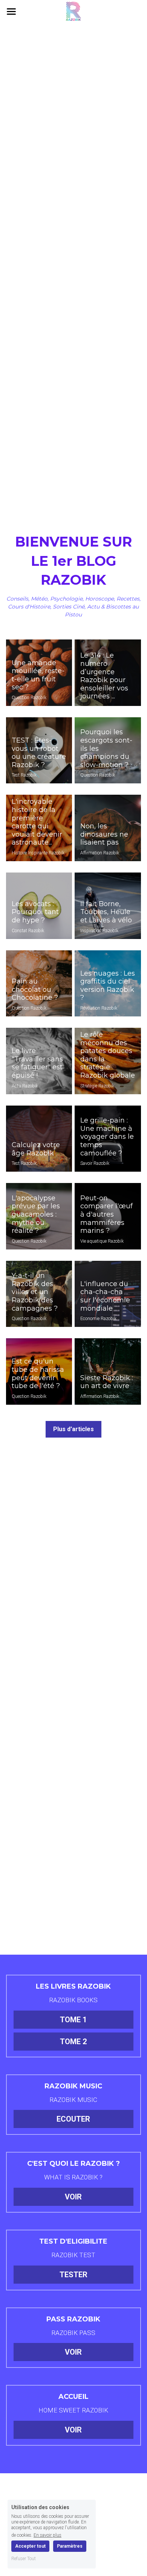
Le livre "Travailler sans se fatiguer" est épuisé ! (37, 1063)
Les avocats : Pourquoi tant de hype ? (35, 912)
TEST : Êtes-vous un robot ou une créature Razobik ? (39, 753)
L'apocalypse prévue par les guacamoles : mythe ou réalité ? (36, 1214)
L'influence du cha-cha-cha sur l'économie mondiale (105, 1296)
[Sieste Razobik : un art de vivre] (108, 1371)
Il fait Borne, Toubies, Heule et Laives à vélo (106, 912)
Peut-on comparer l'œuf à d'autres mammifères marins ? (106, 1214)
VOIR (73, 2197)
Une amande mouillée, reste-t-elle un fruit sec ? (38, 675)
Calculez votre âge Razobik (36, 1149)
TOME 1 (73, 2020)
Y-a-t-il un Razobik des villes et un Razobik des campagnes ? (35, 1292)
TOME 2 (73, 2042)
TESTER (73, 2275)
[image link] (73, 11)
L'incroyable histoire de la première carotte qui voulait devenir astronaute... (37, 822)
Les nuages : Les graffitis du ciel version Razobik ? (108, 986)
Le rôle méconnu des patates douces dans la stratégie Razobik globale (108, 1055)
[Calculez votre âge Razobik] (39, 1139)
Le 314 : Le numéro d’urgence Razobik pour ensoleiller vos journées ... (104, 676)
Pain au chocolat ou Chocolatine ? (35, 990)
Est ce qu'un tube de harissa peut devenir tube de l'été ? (38, 1374)
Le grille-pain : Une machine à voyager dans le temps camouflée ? (107, 1137)
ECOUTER (73, 2119)
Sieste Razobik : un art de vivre (107, 1382)
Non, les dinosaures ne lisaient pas (104, 834)
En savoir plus (47, 2535)
